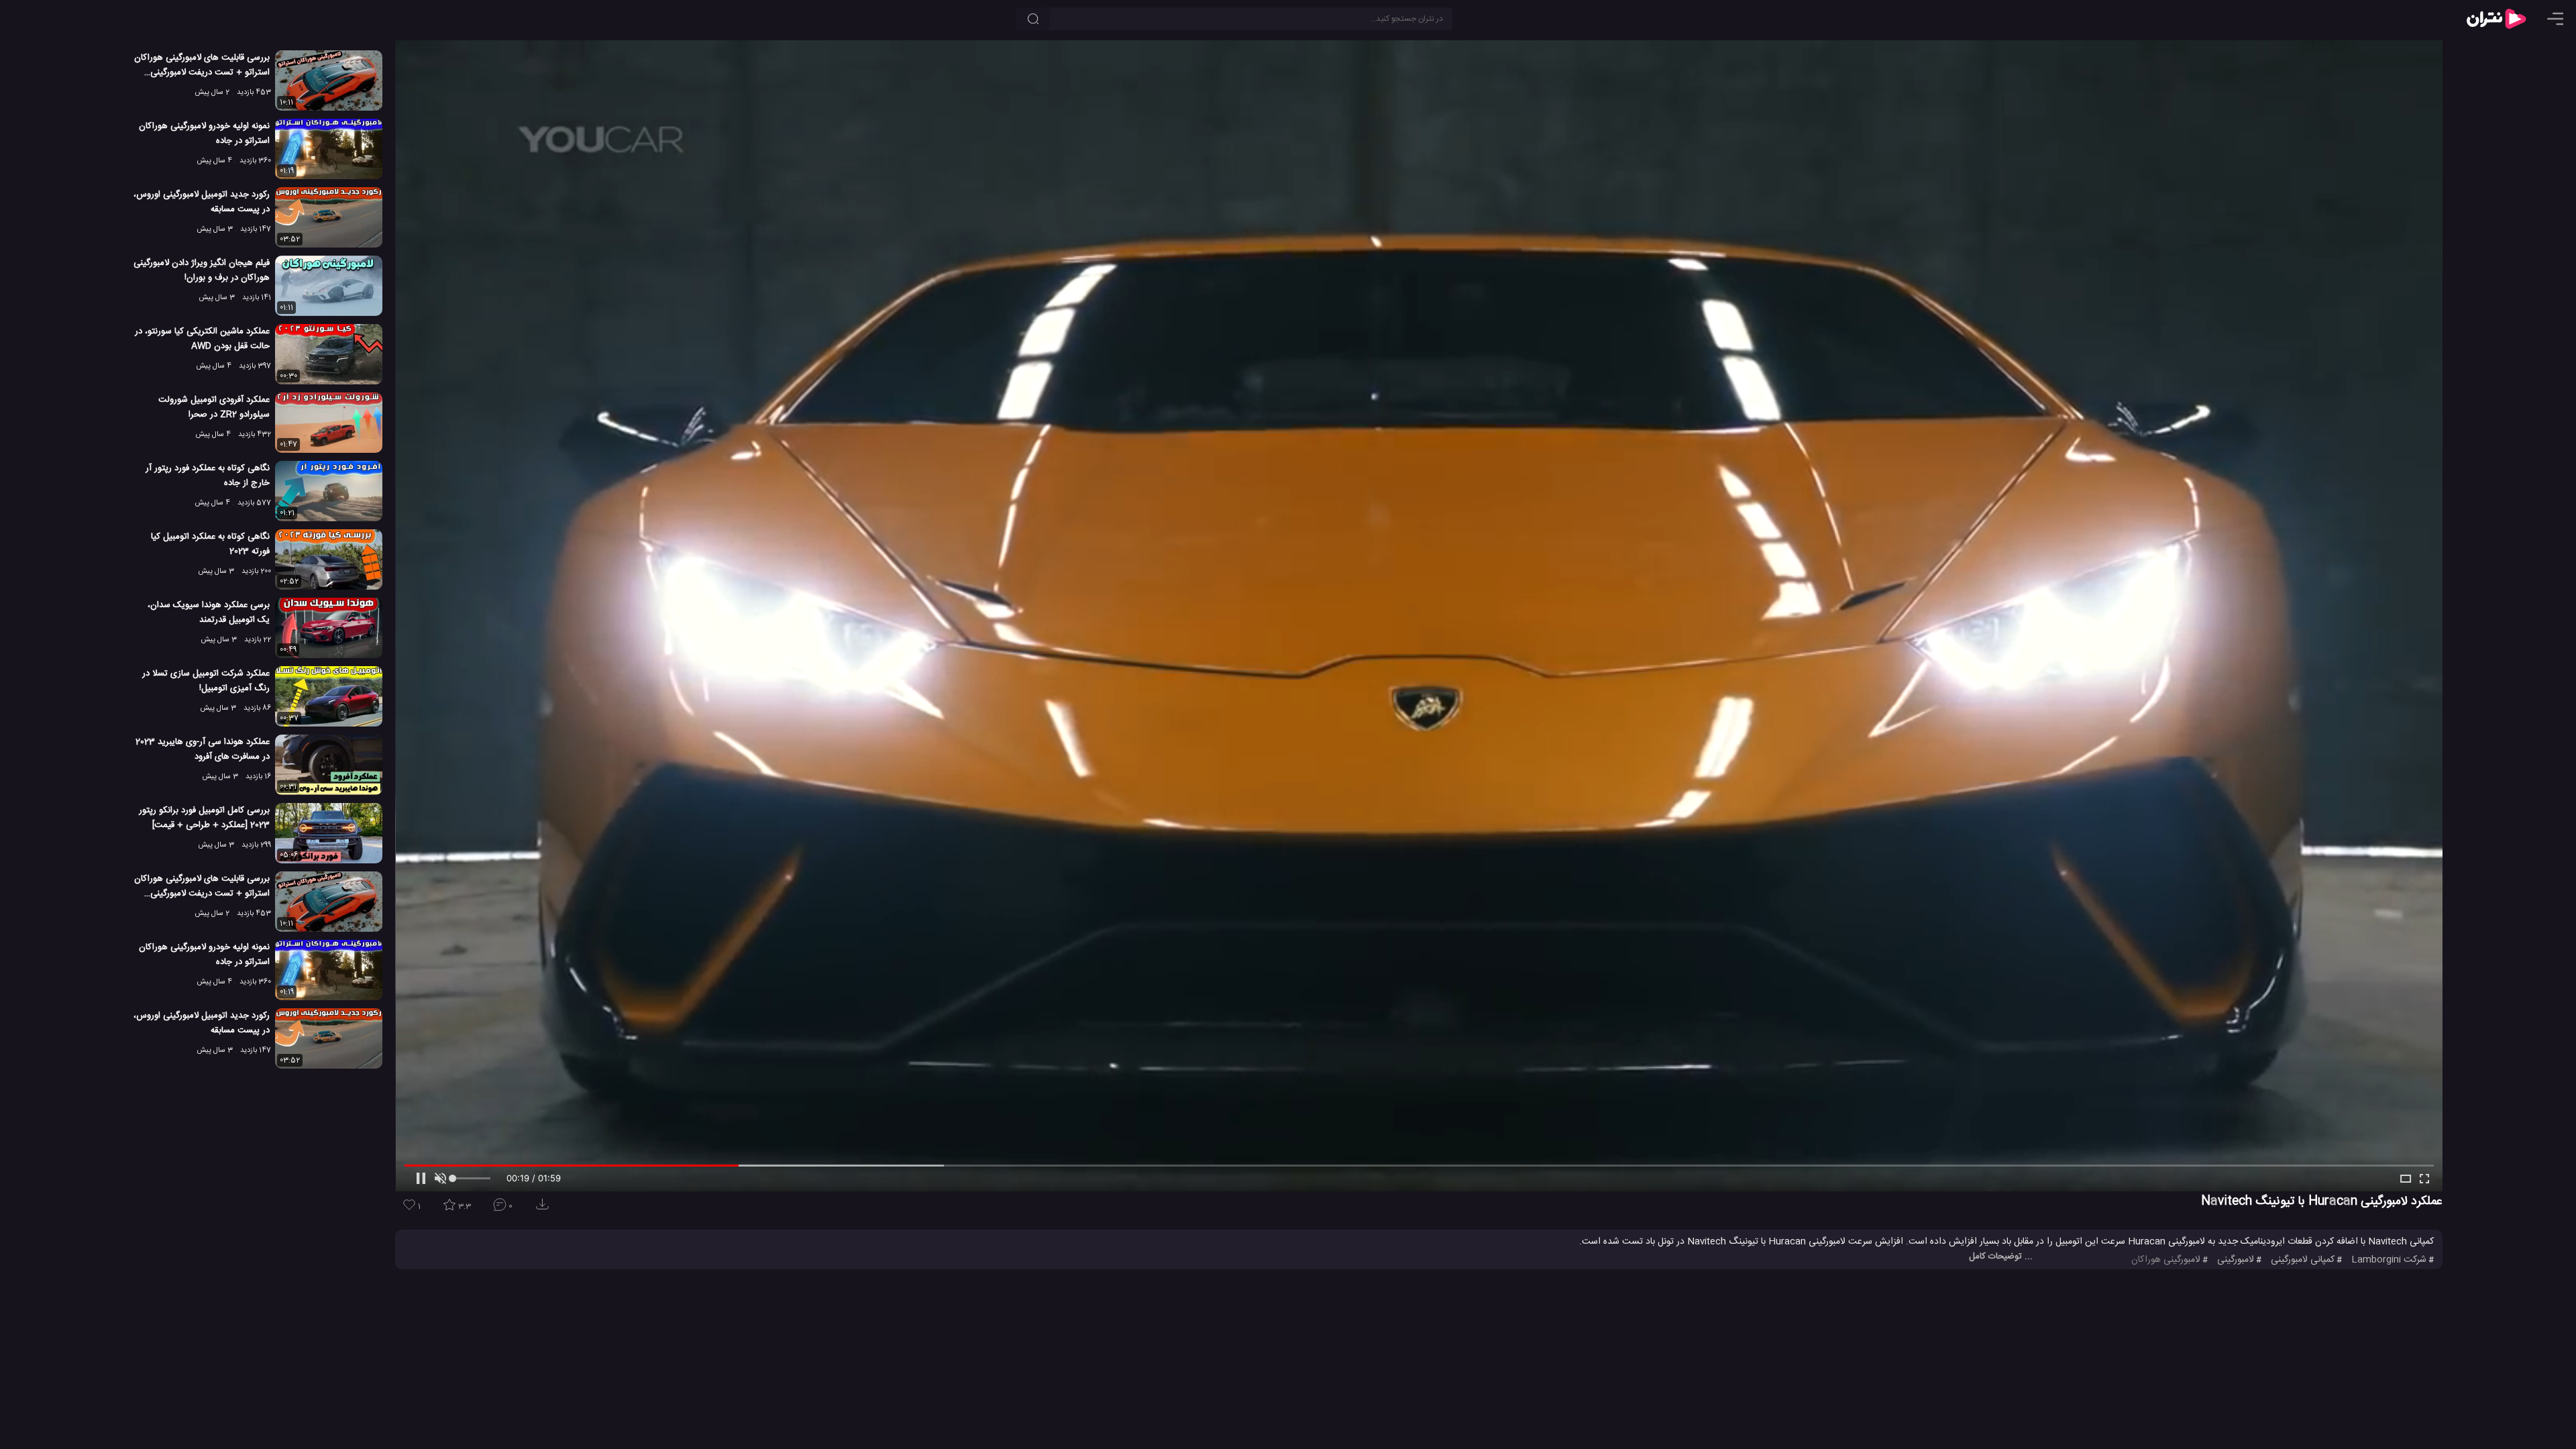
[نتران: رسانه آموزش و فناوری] (2496, 19)
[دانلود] (545, 1209)
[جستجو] (1033, 19)
